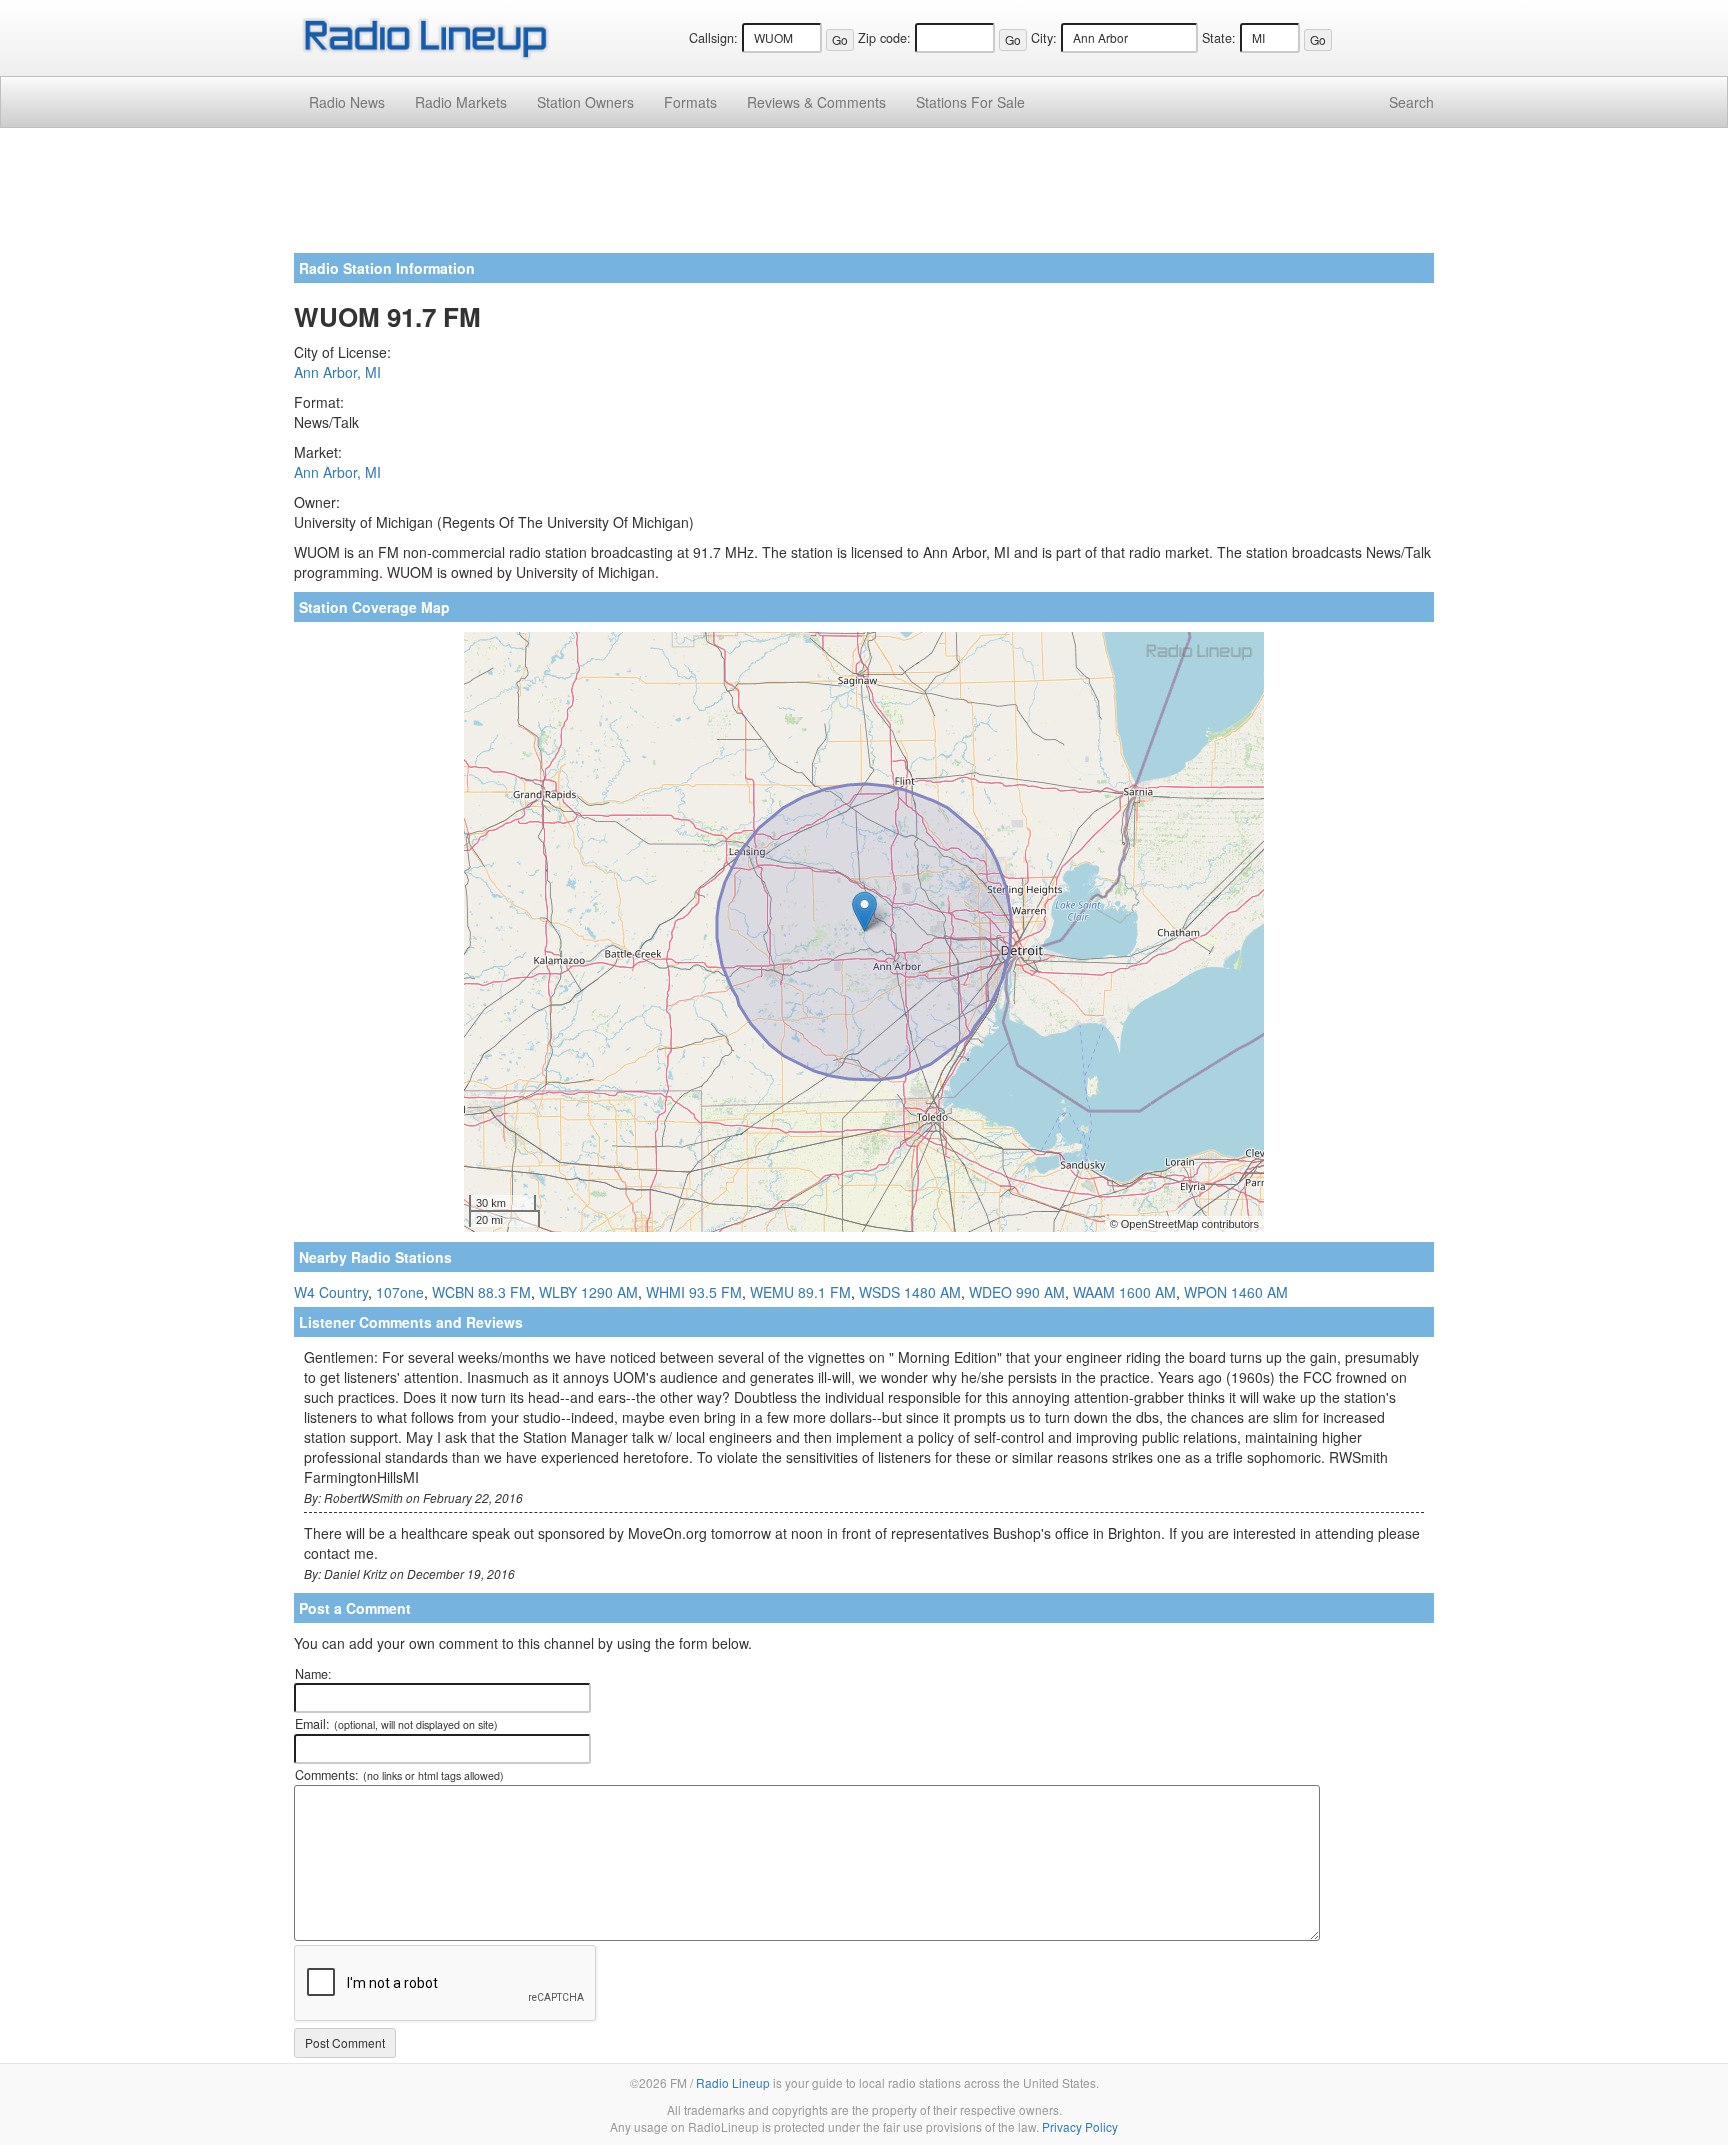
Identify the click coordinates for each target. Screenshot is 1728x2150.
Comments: (399, 1775)
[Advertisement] (864, 198)
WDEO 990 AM (1017, 1292)
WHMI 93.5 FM (694, 1292)
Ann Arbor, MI (337, 372)
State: (1219, 38)
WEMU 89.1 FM (800, 1292)
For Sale (970, 102)
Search (1411, 102)
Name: (313, 1674)
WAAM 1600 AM (1124, 1292)
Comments (816, 102)
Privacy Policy (1080, 2126)
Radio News (347, 102)
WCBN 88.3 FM (481, 1292)
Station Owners (585, 102)
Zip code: (884, 38)
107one (400, 1292)
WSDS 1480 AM (910, 1292)
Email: (396, 1724)
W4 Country (331, 1292)
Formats (690, 102)
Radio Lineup (733, 2082)
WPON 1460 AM (1236, 1292)
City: (1044, 38)
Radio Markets (461, 102)
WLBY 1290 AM (588, 1292)
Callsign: (713, 38)
